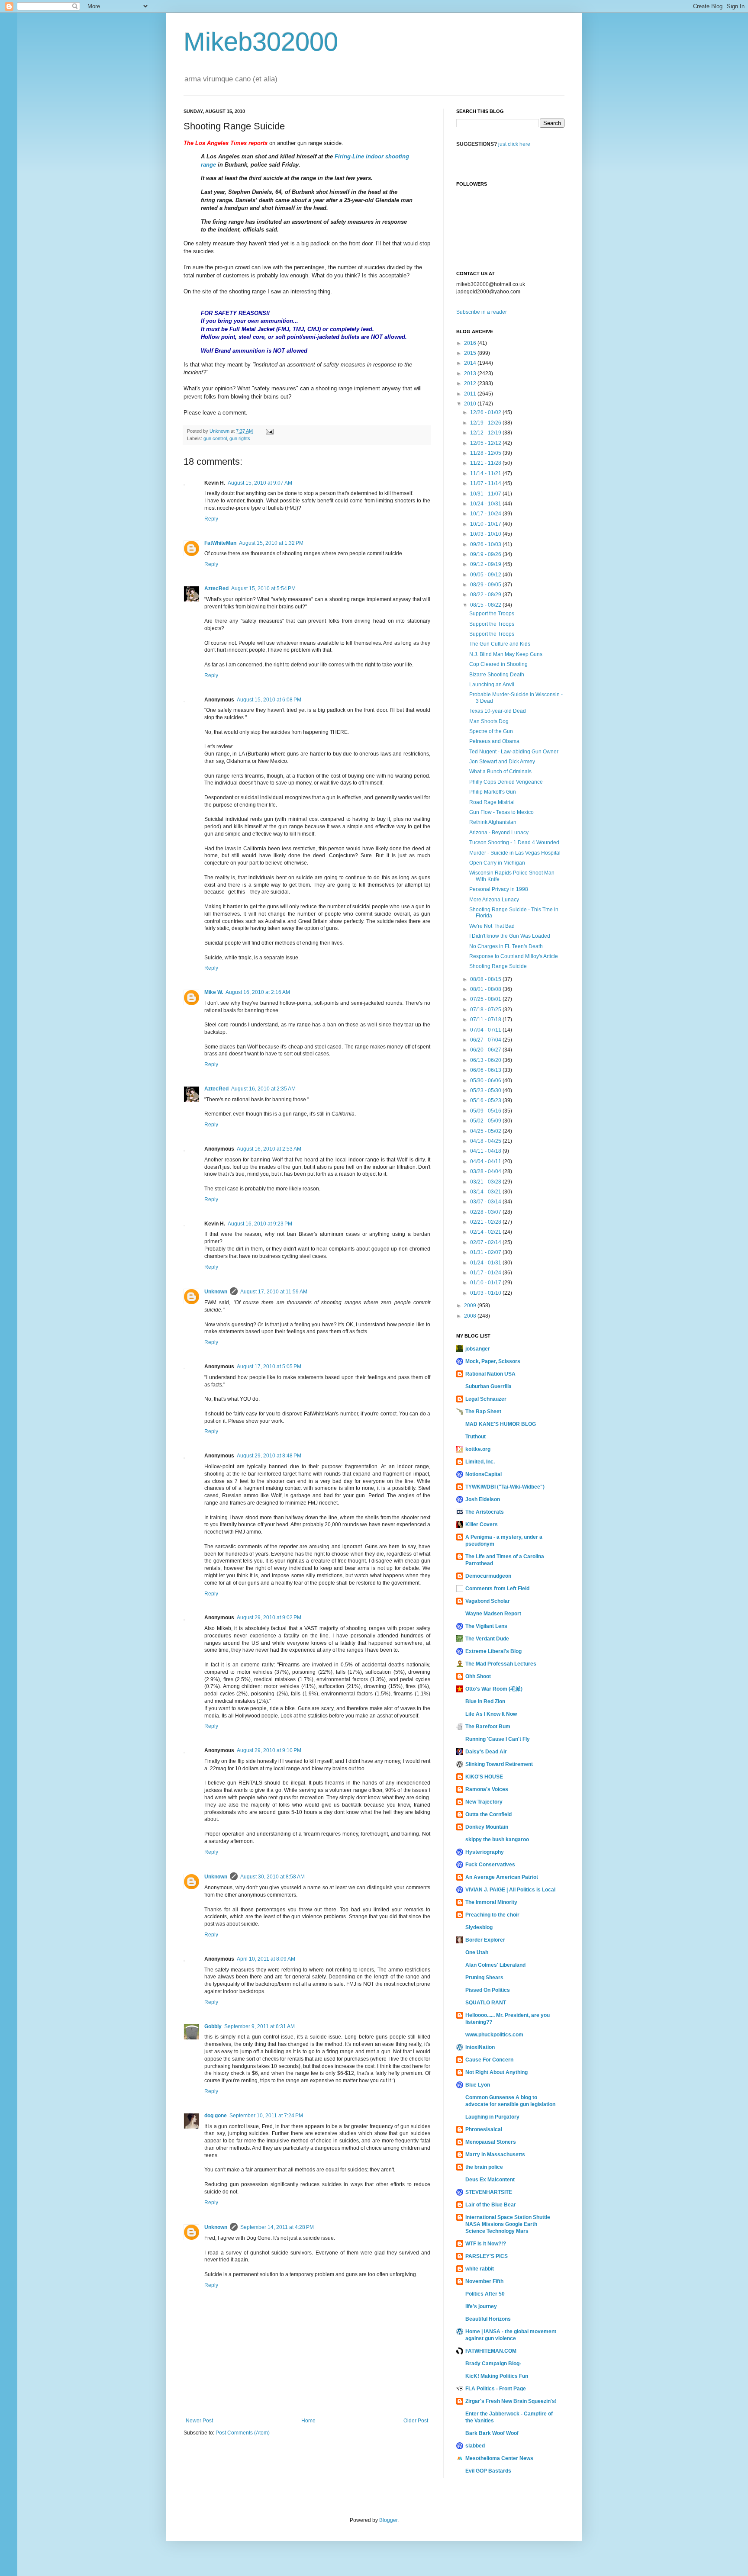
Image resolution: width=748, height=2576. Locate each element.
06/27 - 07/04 (486, 1040)
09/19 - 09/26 (486, 554)
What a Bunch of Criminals (500, 772)
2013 (471, 373)
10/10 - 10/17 (486, 524)
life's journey (481, 2306)
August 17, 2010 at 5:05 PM (269, 1367)
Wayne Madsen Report (493, 1614)
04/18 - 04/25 (486, 1141)
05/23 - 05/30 (486, 1090)
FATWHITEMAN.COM (491, 2351)
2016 (471, 343)
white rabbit (480, 2269)
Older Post (416, 2421)
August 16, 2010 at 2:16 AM (258, 992)
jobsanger (478, 1349)
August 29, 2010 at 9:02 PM (269, 1618)
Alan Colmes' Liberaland (495, 1965)
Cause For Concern (489, 2060)
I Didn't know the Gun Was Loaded (510, 936)
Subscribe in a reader (482, 312)
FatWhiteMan (220, 543)
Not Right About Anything (497, 2072)
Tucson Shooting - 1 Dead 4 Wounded (514, 843)
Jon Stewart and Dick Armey (502, 762)
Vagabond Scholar (488, 1601)
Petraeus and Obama (494, 741)
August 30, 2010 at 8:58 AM (272, 1877)
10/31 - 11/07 (486, 494)
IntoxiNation (480, 2047)
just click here (514, 144)
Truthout (476, 1437)
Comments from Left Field (497, 1589)
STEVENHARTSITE (489, 2192)
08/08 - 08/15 (486, 979)
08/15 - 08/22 (486, 605)
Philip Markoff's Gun (493, 792)
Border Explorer (485, 1940)
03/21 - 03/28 (486, 1182)
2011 (471, 394)
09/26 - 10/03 (486, 544)
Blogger (388, 2520)
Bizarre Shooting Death (497, 675)
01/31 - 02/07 (486, 1252)
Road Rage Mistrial (492, 802)
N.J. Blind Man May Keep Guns (506, 654)
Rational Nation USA (490, 1374)
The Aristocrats (485, 1512)
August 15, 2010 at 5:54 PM (263, 589)
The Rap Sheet (483, 1412)
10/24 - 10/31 (486, 504)
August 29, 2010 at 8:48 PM (269, 1456)
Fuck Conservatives (490, 1865)
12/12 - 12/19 (486, 433)
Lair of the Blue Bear (491, 2205)
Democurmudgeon (488, 1576)
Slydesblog (479, 1927)
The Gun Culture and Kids (500, 644)
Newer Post (199, 2421)
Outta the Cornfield (488, 1814)
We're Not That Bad (492, 926)
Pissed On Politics (488, 1990)
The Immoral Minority (491, 1902)
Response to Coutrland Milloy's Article (514, 956)
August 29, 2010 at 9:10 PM (269, 1750)
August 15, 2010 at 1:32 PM (271, 543)
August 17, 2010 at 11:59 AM (274, 1292)
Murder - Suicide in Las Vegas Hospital (515, 853)
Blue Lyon (478, 2085)
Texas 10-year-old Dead (498, 711)
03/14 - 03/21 (486, 1192)
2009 (471, 1306)
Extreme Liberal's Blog (493, 1651)
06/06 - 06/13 (486, 1070)
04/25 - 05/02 (486, 1131)
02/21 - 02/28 (486, 1222)
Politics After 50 (485, 2294)
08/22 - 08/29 (486, 595)
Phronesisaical (484, 2129)
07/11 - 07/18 (486, 1019)
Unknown (216, 1292)
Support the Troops (492, 614)
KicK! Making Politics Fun (497, 2376)
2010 (471, 404)
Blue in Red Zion (485, 1701)
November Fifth (484, 2281)
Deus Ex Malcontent (490, 2180)
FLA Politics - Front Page (496, 2389)
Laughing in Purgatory (492, 2117)
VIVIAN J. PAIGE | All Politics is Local (510, 1890)
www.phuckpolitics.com (494, 2035)
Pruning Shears (484, 1978)
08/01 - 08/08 (486, 989)
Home (308, 2421)
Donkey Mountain (487, 1827)
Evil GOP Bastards (488, 2471)
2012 (471, 383)
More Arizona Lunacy (494, 900)
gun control (215, 438)
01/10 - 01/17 (486, 1283)
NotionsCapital (484, 1474)
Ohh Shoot (478, 1676)
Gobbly (213, 2026)
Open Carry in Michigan (497, 863)
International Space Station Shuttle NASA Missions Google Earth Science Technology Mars (508, 2224)
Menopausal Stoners (491, 2142)
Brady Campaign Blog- (493, 2364)
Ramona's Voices (487, 1789)
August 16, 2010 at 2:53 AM (269, 1149)
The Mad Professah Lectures (501, 1664)
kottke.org (478, 1449)
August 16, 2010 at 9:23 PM (260, 1224)
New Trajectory (484, 1802)
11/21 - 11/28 (486, 463)
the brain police (484, 2167)
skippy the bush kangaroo (497, 1840)
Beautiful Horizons (488, 2319)
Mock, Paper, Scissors (493, 1361)
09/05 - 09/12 (486, 575)
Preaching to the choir (492, 1915)
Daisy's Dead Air (486, 1752)
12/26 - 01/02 (486, 412)
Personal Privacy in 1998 (499, 889)
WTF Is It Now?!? (486, 2244)
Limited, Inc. (480, 1462)
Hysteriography (485, 1852)
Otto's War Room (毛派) (494, 1689)
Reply (211, 519)
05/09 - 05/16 (486, 1111)
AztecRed (216, 589)
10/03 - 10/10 (486, 534)
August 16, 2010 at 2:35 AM (263, 1089)
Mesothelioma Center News (499, 2458)
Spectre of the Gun (491, 731)
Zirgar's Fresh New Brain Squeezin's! (511, 2401)
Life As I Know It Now (491, 1714)
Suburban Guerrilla (488, 1386)
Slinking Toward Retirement (499, 1764)
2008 (471, 1316)
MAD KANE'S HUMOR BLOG (501, 1424)
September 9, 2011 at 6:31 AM (260, 2026)
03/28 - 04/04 (486, 1171)
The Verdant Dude (487, 1639)
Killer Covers (482, 1524)
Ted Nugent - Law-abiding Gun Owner (514, 752)
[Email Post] (269, 431)
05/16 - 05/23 (486, 1100)
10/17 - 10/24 (486, 514)
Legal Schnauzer (486, 1399)
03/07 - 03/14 (486, 1202)
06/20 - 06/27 (486, 1050)
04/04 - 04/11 (486, 1161)
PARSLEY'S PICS (487, 2256)
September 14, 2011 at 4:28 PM (277, 2227)
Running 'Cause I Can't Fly (498, 1739)
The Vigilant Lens (486, 1626)
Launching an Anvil (492, 685)
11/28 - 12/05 (486, 453)
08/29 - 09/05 (486, 585)
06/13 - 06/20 (486, 1060)
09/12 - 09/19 (486, 564)
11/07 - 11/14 (486, 483)
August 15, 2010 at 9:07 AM (260, 483)
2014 (471, 363)
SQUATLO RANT (486, 2003)
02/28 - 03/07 (486, 1212)
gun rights (240, 438)
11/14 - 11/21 (486, 473)
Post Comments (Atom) (243, 2433)
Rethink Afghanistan (493, 822)
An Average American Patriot (502, 1877)
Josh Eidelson (483, 1499)
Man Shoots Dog (489, 721)
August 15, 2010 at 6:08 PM (269, 700)
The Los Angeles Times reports (226, 143)
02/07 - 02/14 (486, 1242)
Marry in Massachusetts (495, 2155)
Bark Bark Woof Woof (492, 2433)
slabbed (475, 2446)
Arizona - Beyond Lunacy (499, 833)
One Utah (477, 1952)
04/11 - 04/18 (486, 1151)
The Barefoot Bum (488, 1727)
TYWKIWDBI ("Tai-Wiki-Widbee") (505, 1487)
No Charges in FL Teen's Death (506, 946)
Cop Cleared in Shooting (498, 664)
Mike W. (214, 992)
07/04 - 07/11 (486, 1030)
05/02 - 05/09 (486, 1121)
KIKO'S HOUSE (484, 1777)
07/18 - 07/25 (486, 1010)
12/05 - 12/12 (486, 443)
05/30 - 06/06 (486, 1081)
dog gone (216, 2116)
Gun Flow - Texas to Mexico (501, 812)
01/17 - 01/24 (486, 1273)
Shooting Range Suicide (498, 966)
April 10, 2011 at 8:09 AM (266, 1959)
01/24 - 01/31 (486, 1263)
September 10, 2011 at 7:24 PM (266, 2116)
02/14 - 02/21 (486, 1232)
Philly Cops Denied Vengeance (506, 782)
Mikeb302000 (261, 42)
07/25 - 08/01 (486, 999)
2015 (471, 353)
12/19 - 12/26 (486, 423)
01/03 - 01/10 (486, 1293)
